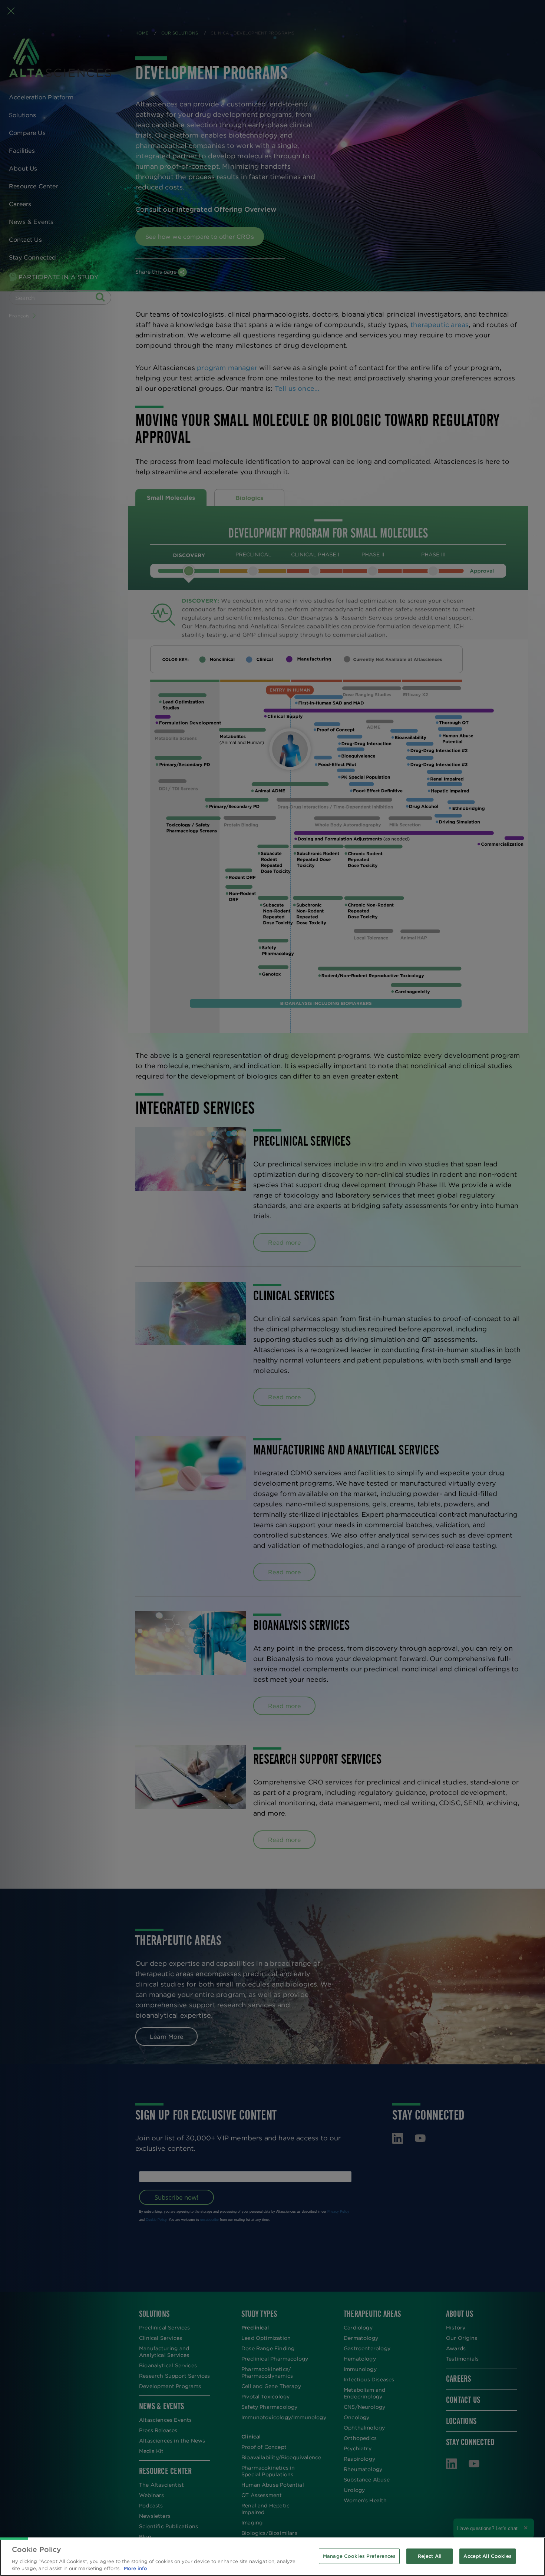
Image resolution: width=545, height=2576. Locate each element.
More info (136, 2568)
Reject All (430, 2556)
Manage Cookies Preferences (359, 2556)
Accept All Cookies (487, 2556)
